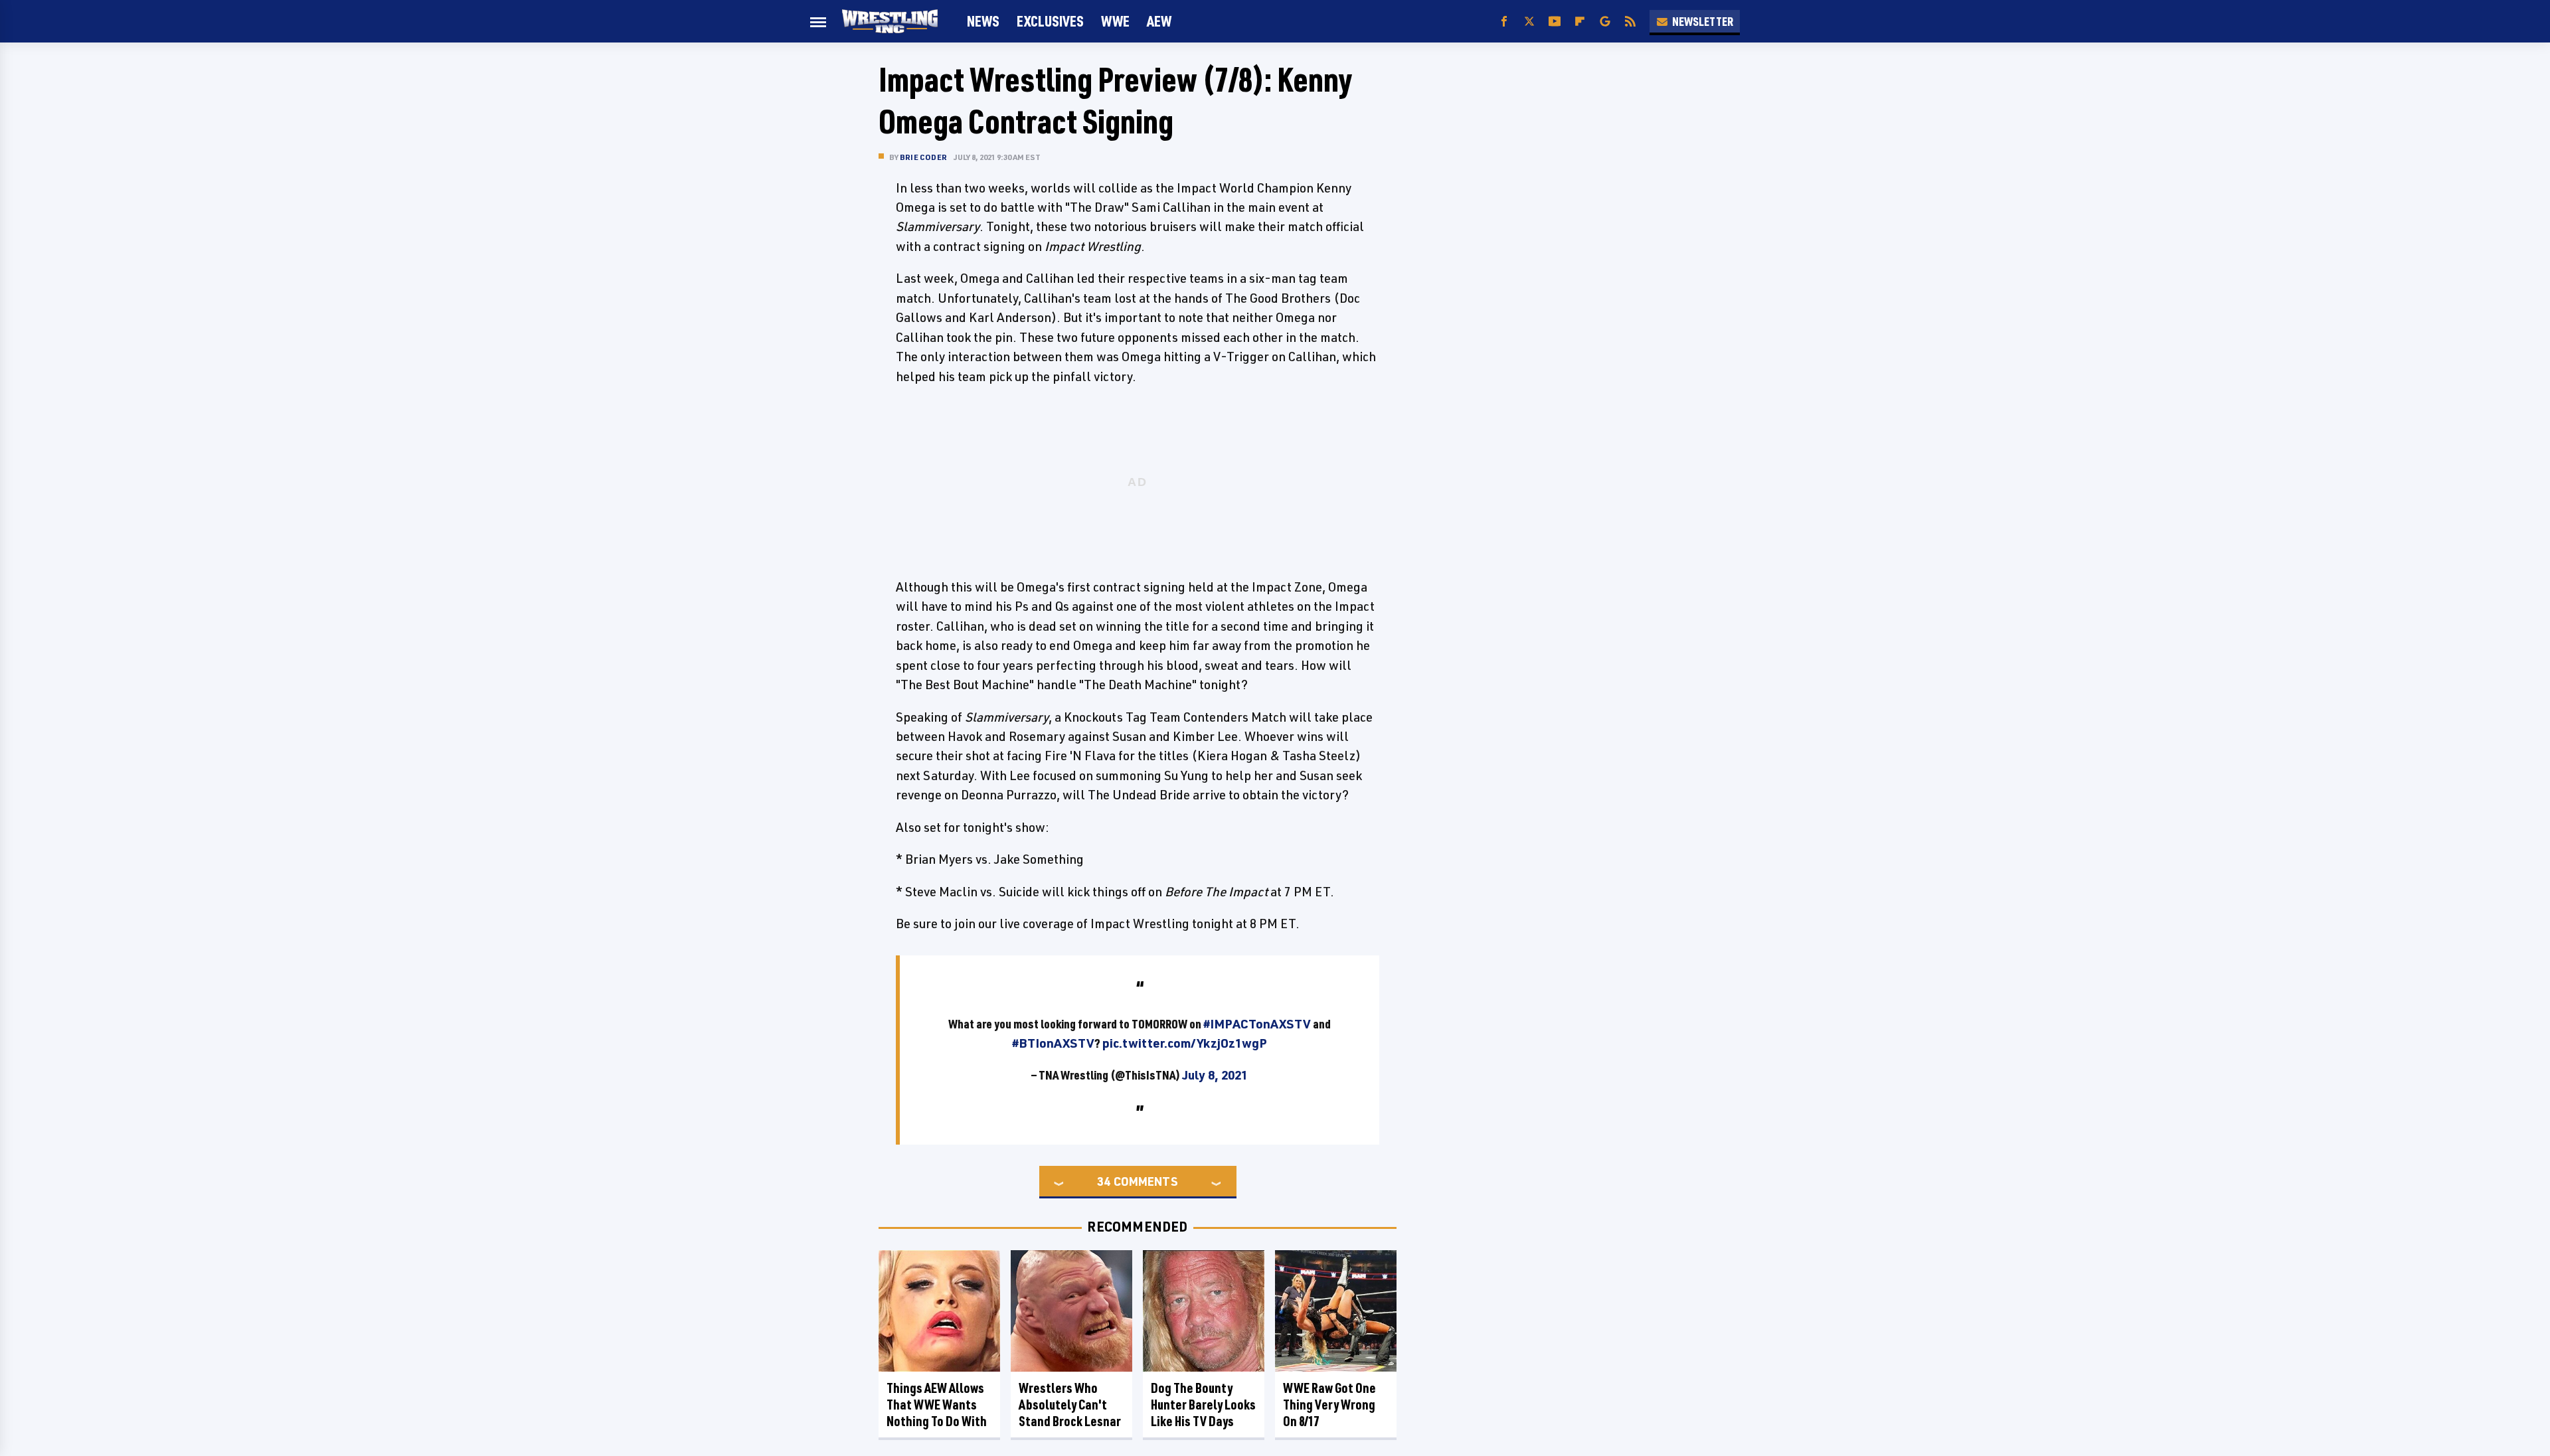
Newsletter (1703, 21)
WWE (1115, 21)
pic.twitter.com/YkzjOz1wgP (1185, 1043)
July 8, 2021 (1215, 1075)
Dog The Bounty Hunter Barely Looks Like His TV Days (1203, 1405)
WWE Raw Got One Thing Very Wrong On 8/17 (1329, 1405)
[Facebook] (1504, 22)
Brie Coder (923, 157)
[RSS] (1630, 22)
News (983, 21)
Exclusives (1050, 21)
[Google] (1605, 22)
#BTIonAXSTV (1053, 1043)
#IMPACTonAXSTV (1257, 1024)
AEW (1159, 21)
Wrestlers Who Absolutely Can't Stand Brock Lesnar (1070, 1405)
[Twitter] (1529, 22)
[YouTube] (1555, 22)
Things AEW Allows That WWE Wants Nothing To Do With (937, 1405)
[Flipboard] (1580, 22)
